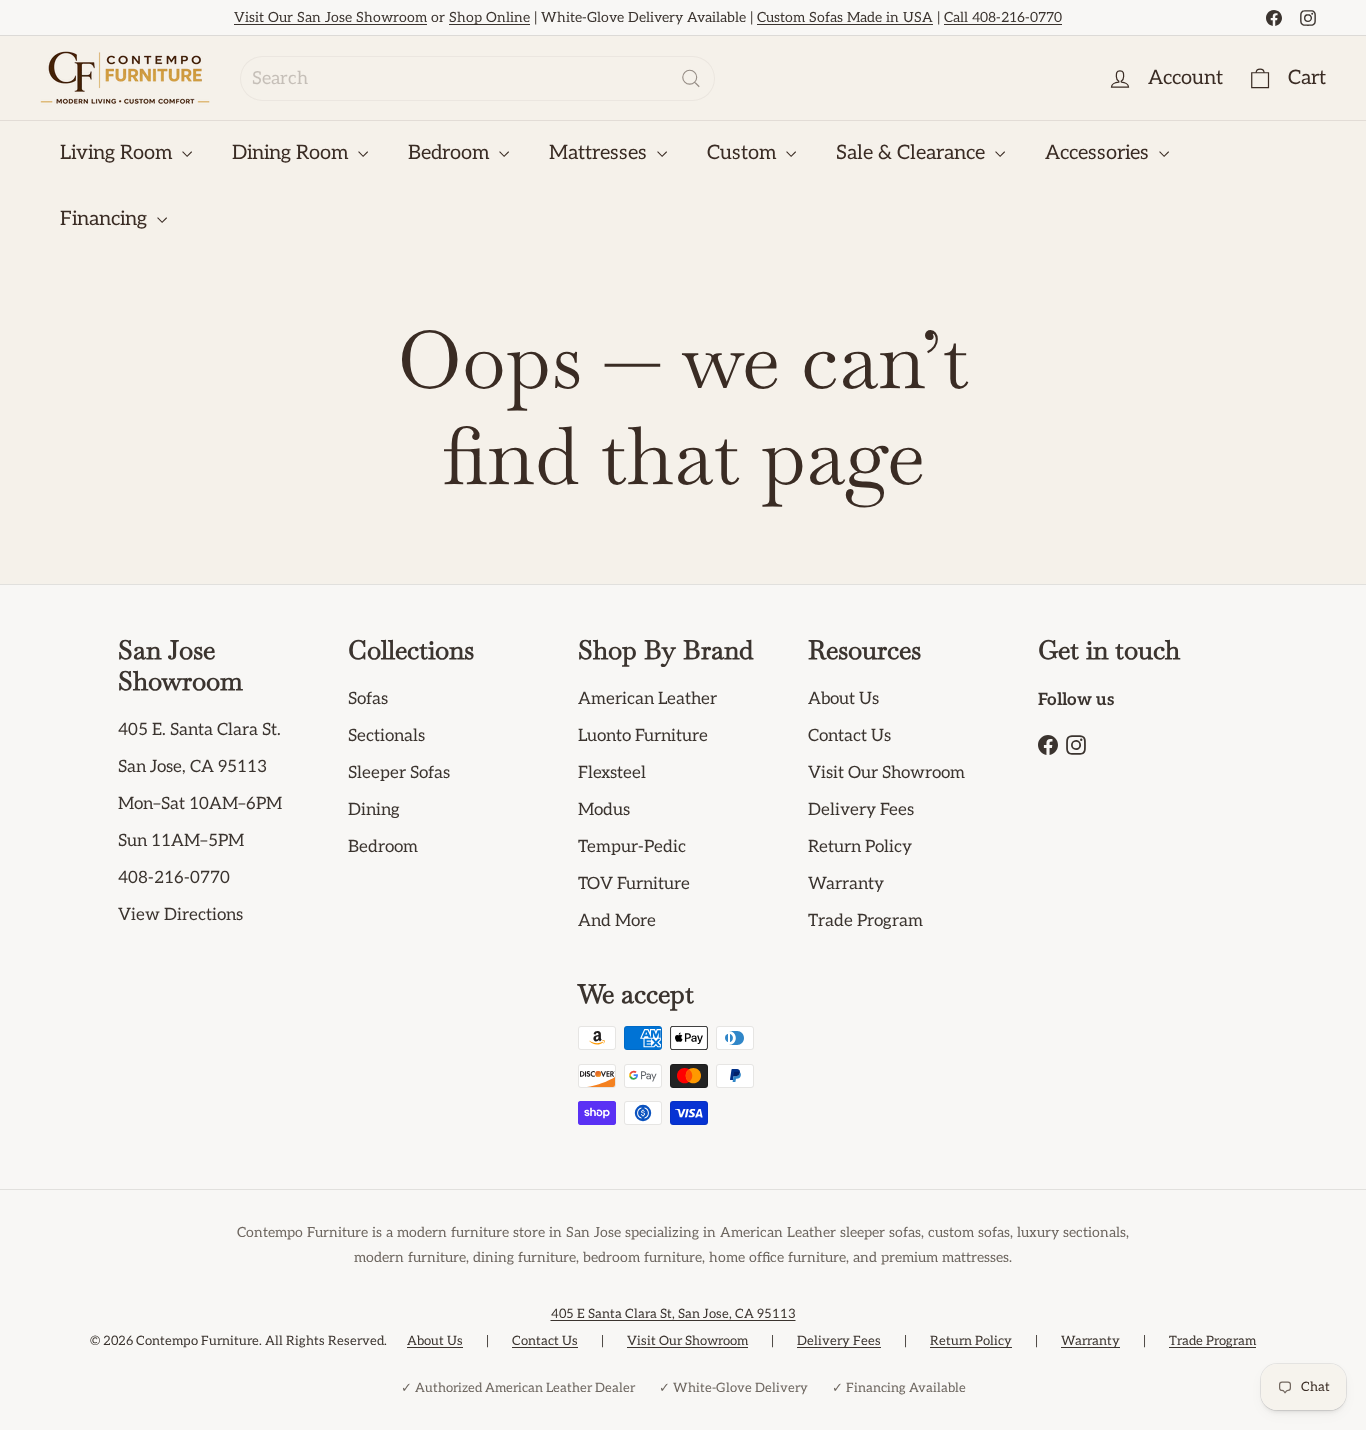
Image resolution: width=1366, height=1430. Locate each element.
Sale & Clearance (913, 153)
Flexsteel (612, 773)
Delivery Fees (861, 810)
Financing (106, 219)
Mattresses (600, 153)
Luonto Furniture (643, 736)
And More (617, 921)
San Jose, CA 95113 (192, 767)
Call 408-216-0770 (1003, 17)
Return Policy (860, 847)
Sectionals (386, 736)
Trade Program (865, 921)
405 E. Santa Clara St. (199, 730)
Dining (374, 810)
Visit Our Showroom (886, 773)
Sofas (368, 699)
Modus (604, 810)
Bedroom (451, 153)
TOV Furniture (634, 884)
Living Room (118, 153)
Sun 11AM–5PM (181, 841)
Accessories (1099, 153)
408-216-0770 (174, 878)
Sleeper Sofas (399, 773)
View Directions (180, 915)
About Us (843, 699)
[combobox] (477, 78)
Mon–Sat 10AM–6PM (200, 804)
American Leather (647, 699)
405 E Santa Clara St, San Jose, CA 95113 (673, 1314)
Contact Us (849, 736)
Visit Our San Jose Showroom (330, 17)
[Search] (691, 78)
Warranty (846, 884)
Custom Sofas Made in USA (845, 17)
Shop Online (489, 17)
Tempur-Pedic (632, 847)
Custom (744, 153)
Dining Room (292, 153)
